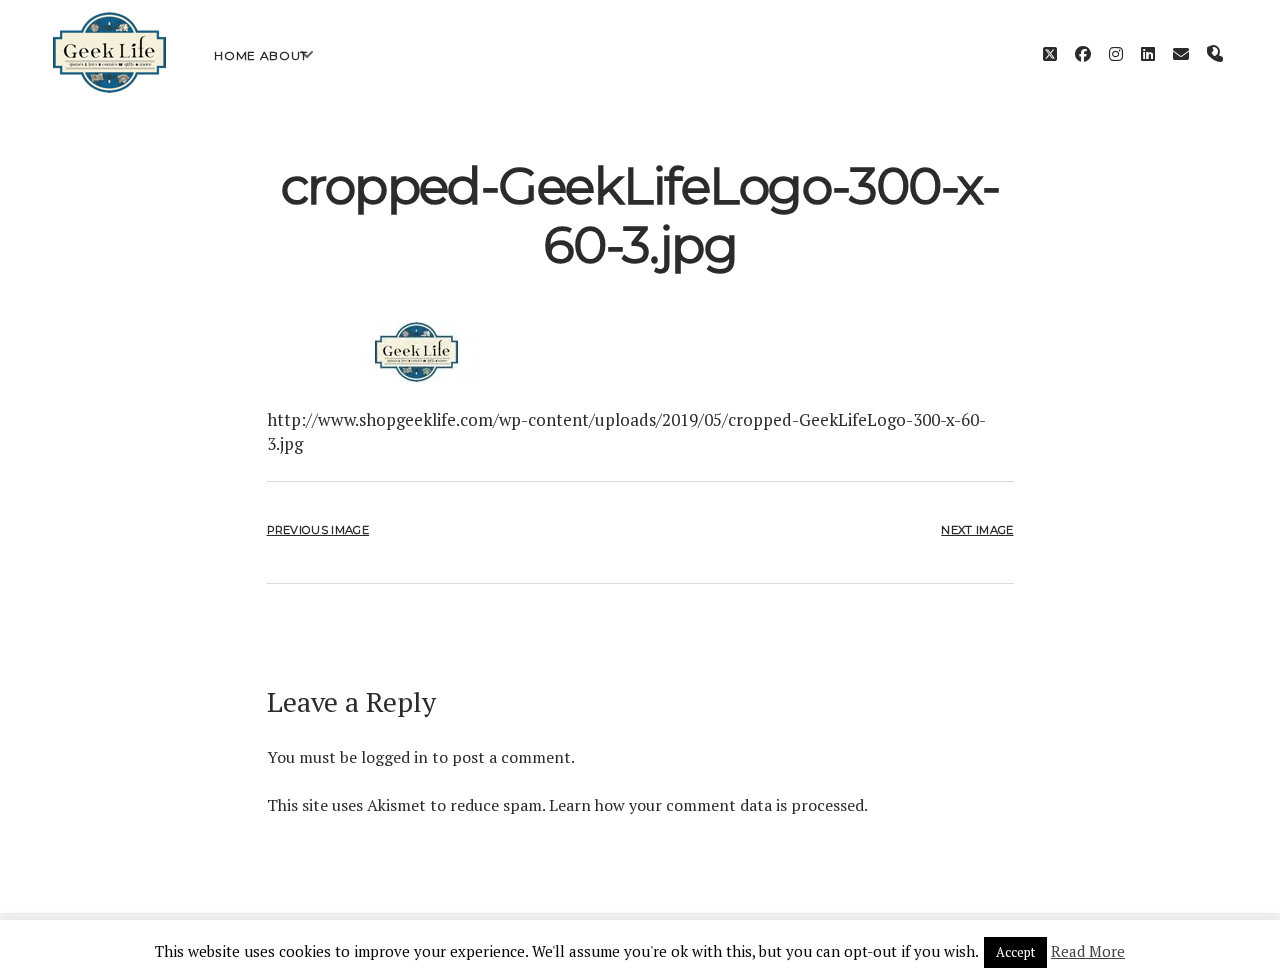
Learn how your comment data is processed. (708, 805)
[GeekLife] (109, 88)
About (284, 55)
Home (234, 55)
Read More (1088, 951)
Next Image (977, 530)
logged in (394, 757)
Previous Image (318, 530)
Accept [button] (1015, 952)
